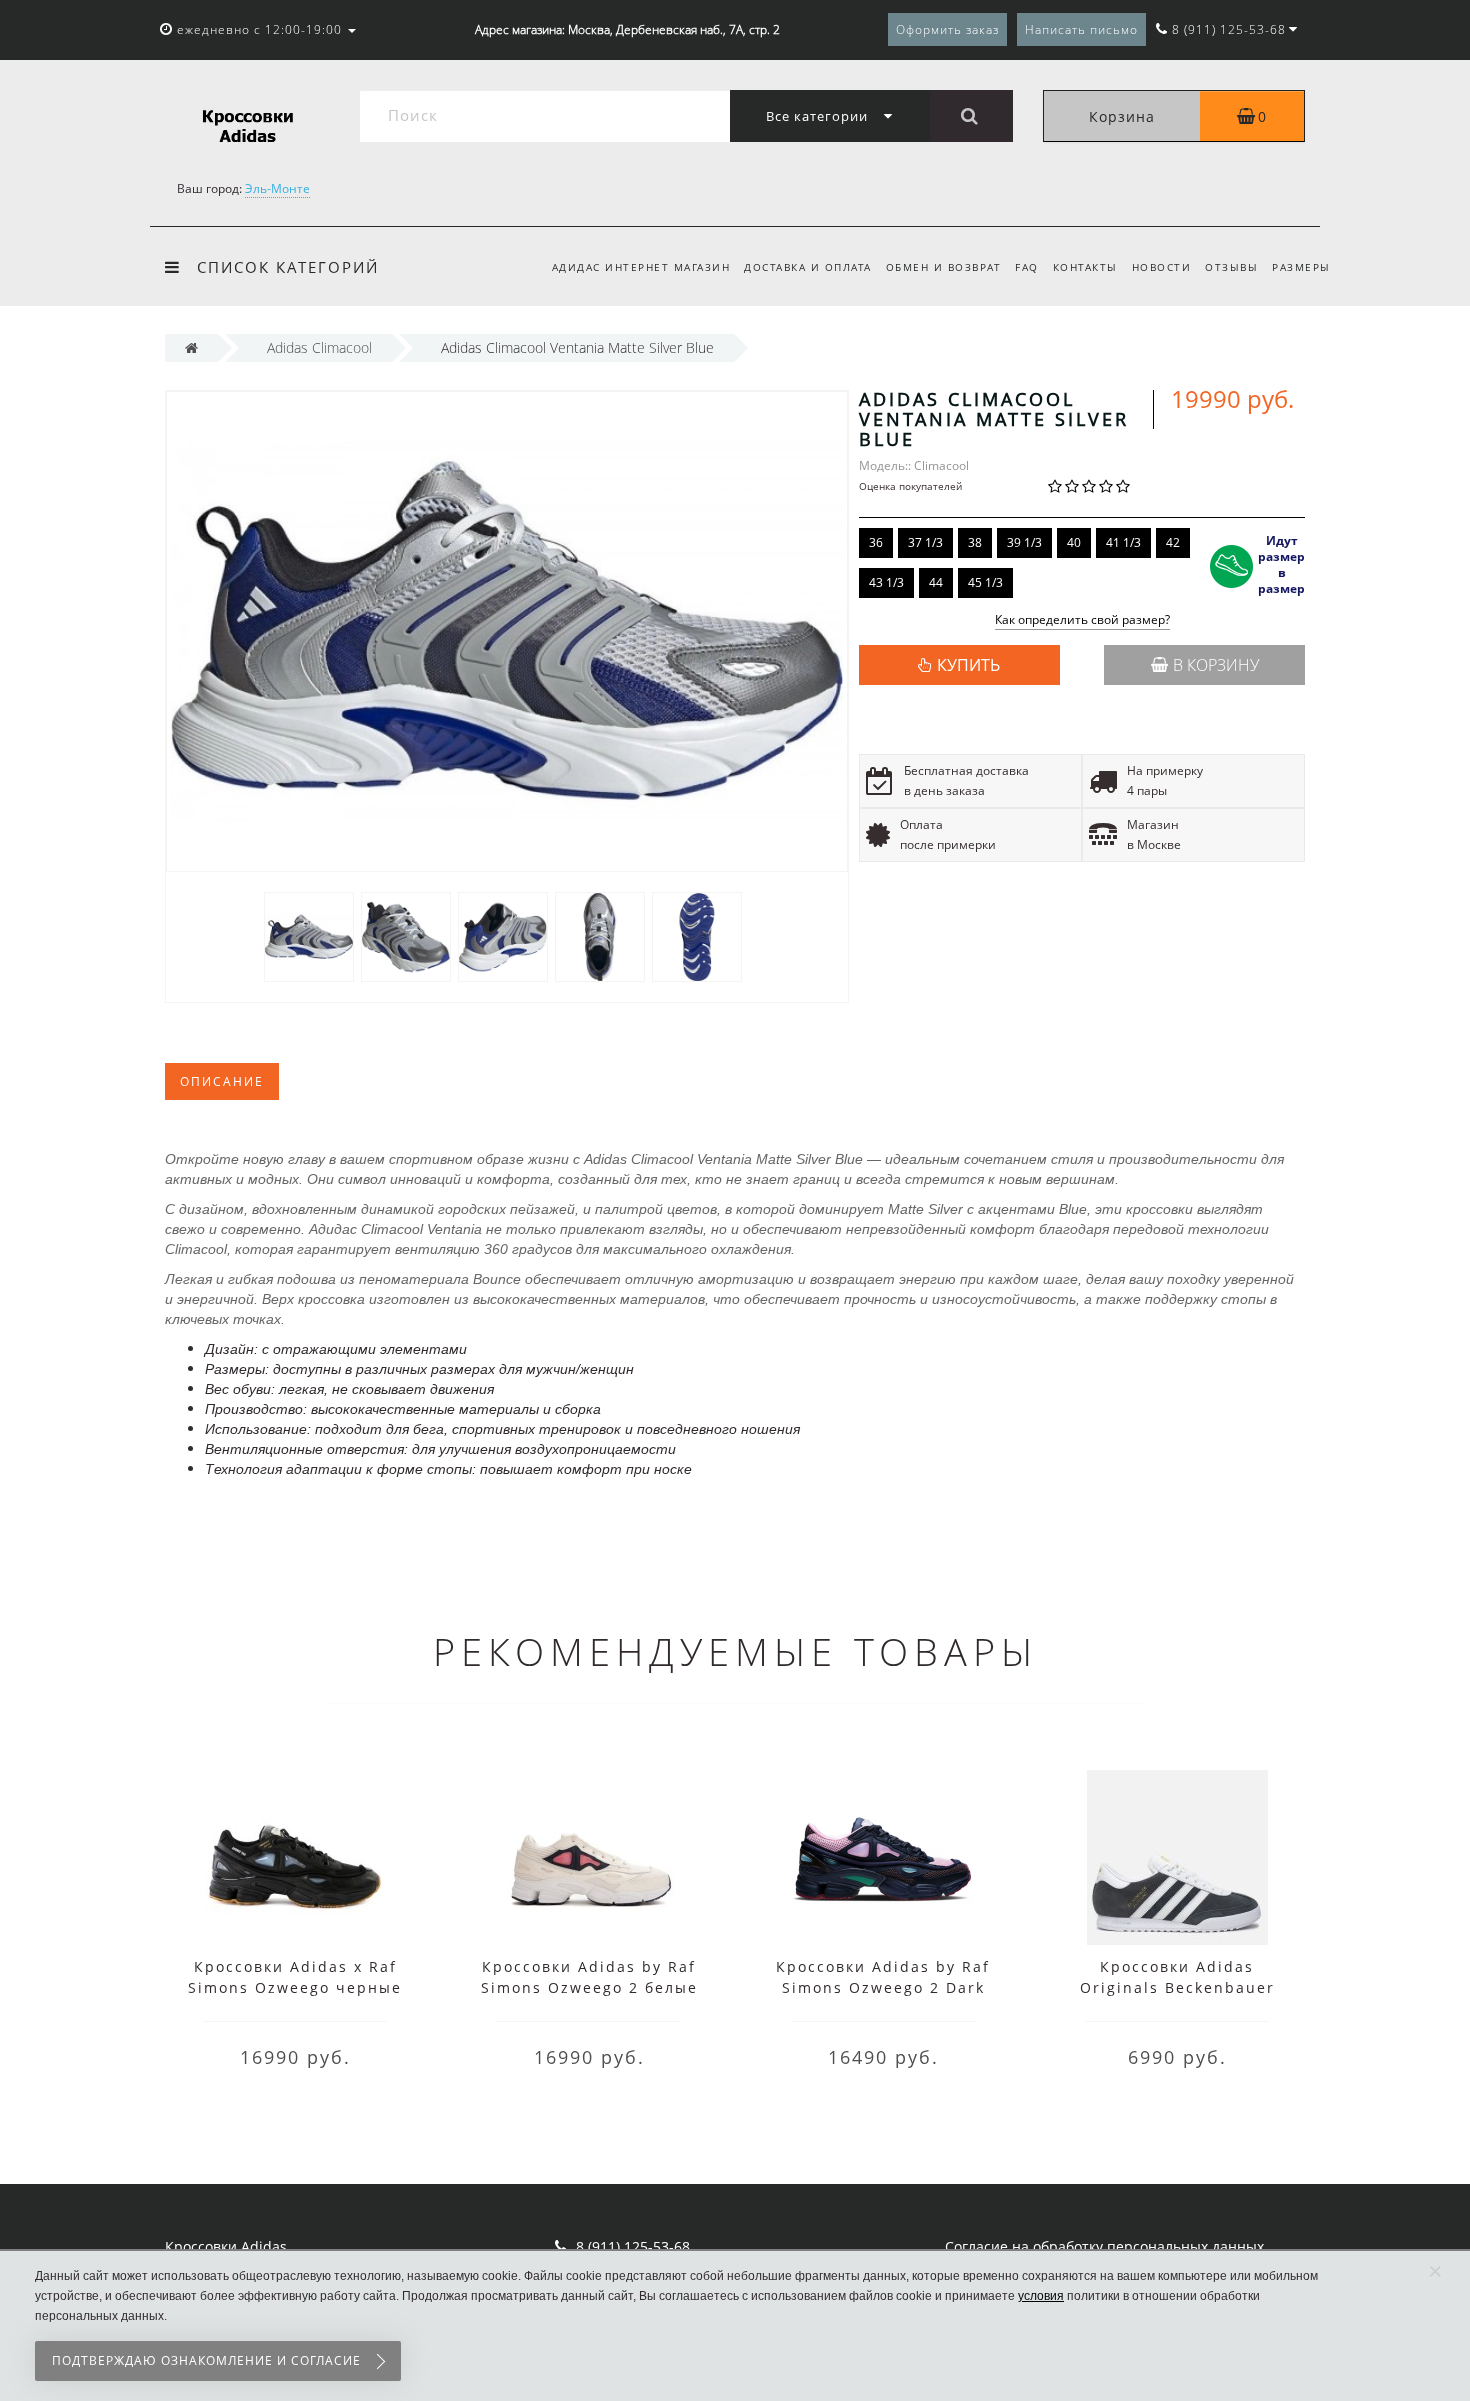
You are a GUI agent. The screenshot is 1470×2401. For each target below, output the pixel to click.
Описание (222, 1081)
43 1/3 (886, 582)
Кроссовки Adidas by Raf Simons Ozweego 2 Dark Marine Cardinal (883, 1987)
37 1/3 (925, 542)
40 (1074, 542)
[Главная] (191, 347)
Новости (1162, 267)
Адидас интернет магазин (641, 267)
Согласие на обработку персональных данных (1104, 2246)
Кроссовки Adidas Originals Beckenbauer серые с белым (1177, 1987)
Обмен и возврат (944, 267)
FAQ (1027, 267)
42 (1173, 542)
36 (876, 542)
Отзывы (1231, 267)
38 (975, 542)
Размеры (1301, 267)
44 (936, 582)
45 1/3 (985, 582)
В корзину (1216, 665)
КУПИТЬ (968, 665)
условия (1041, 2296)
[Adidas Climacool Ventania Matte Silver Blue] (309, 935)
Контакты (1085, 267)
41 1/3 (1123, 542)
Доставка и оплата (808, 267)
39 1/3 (1024, 542)
